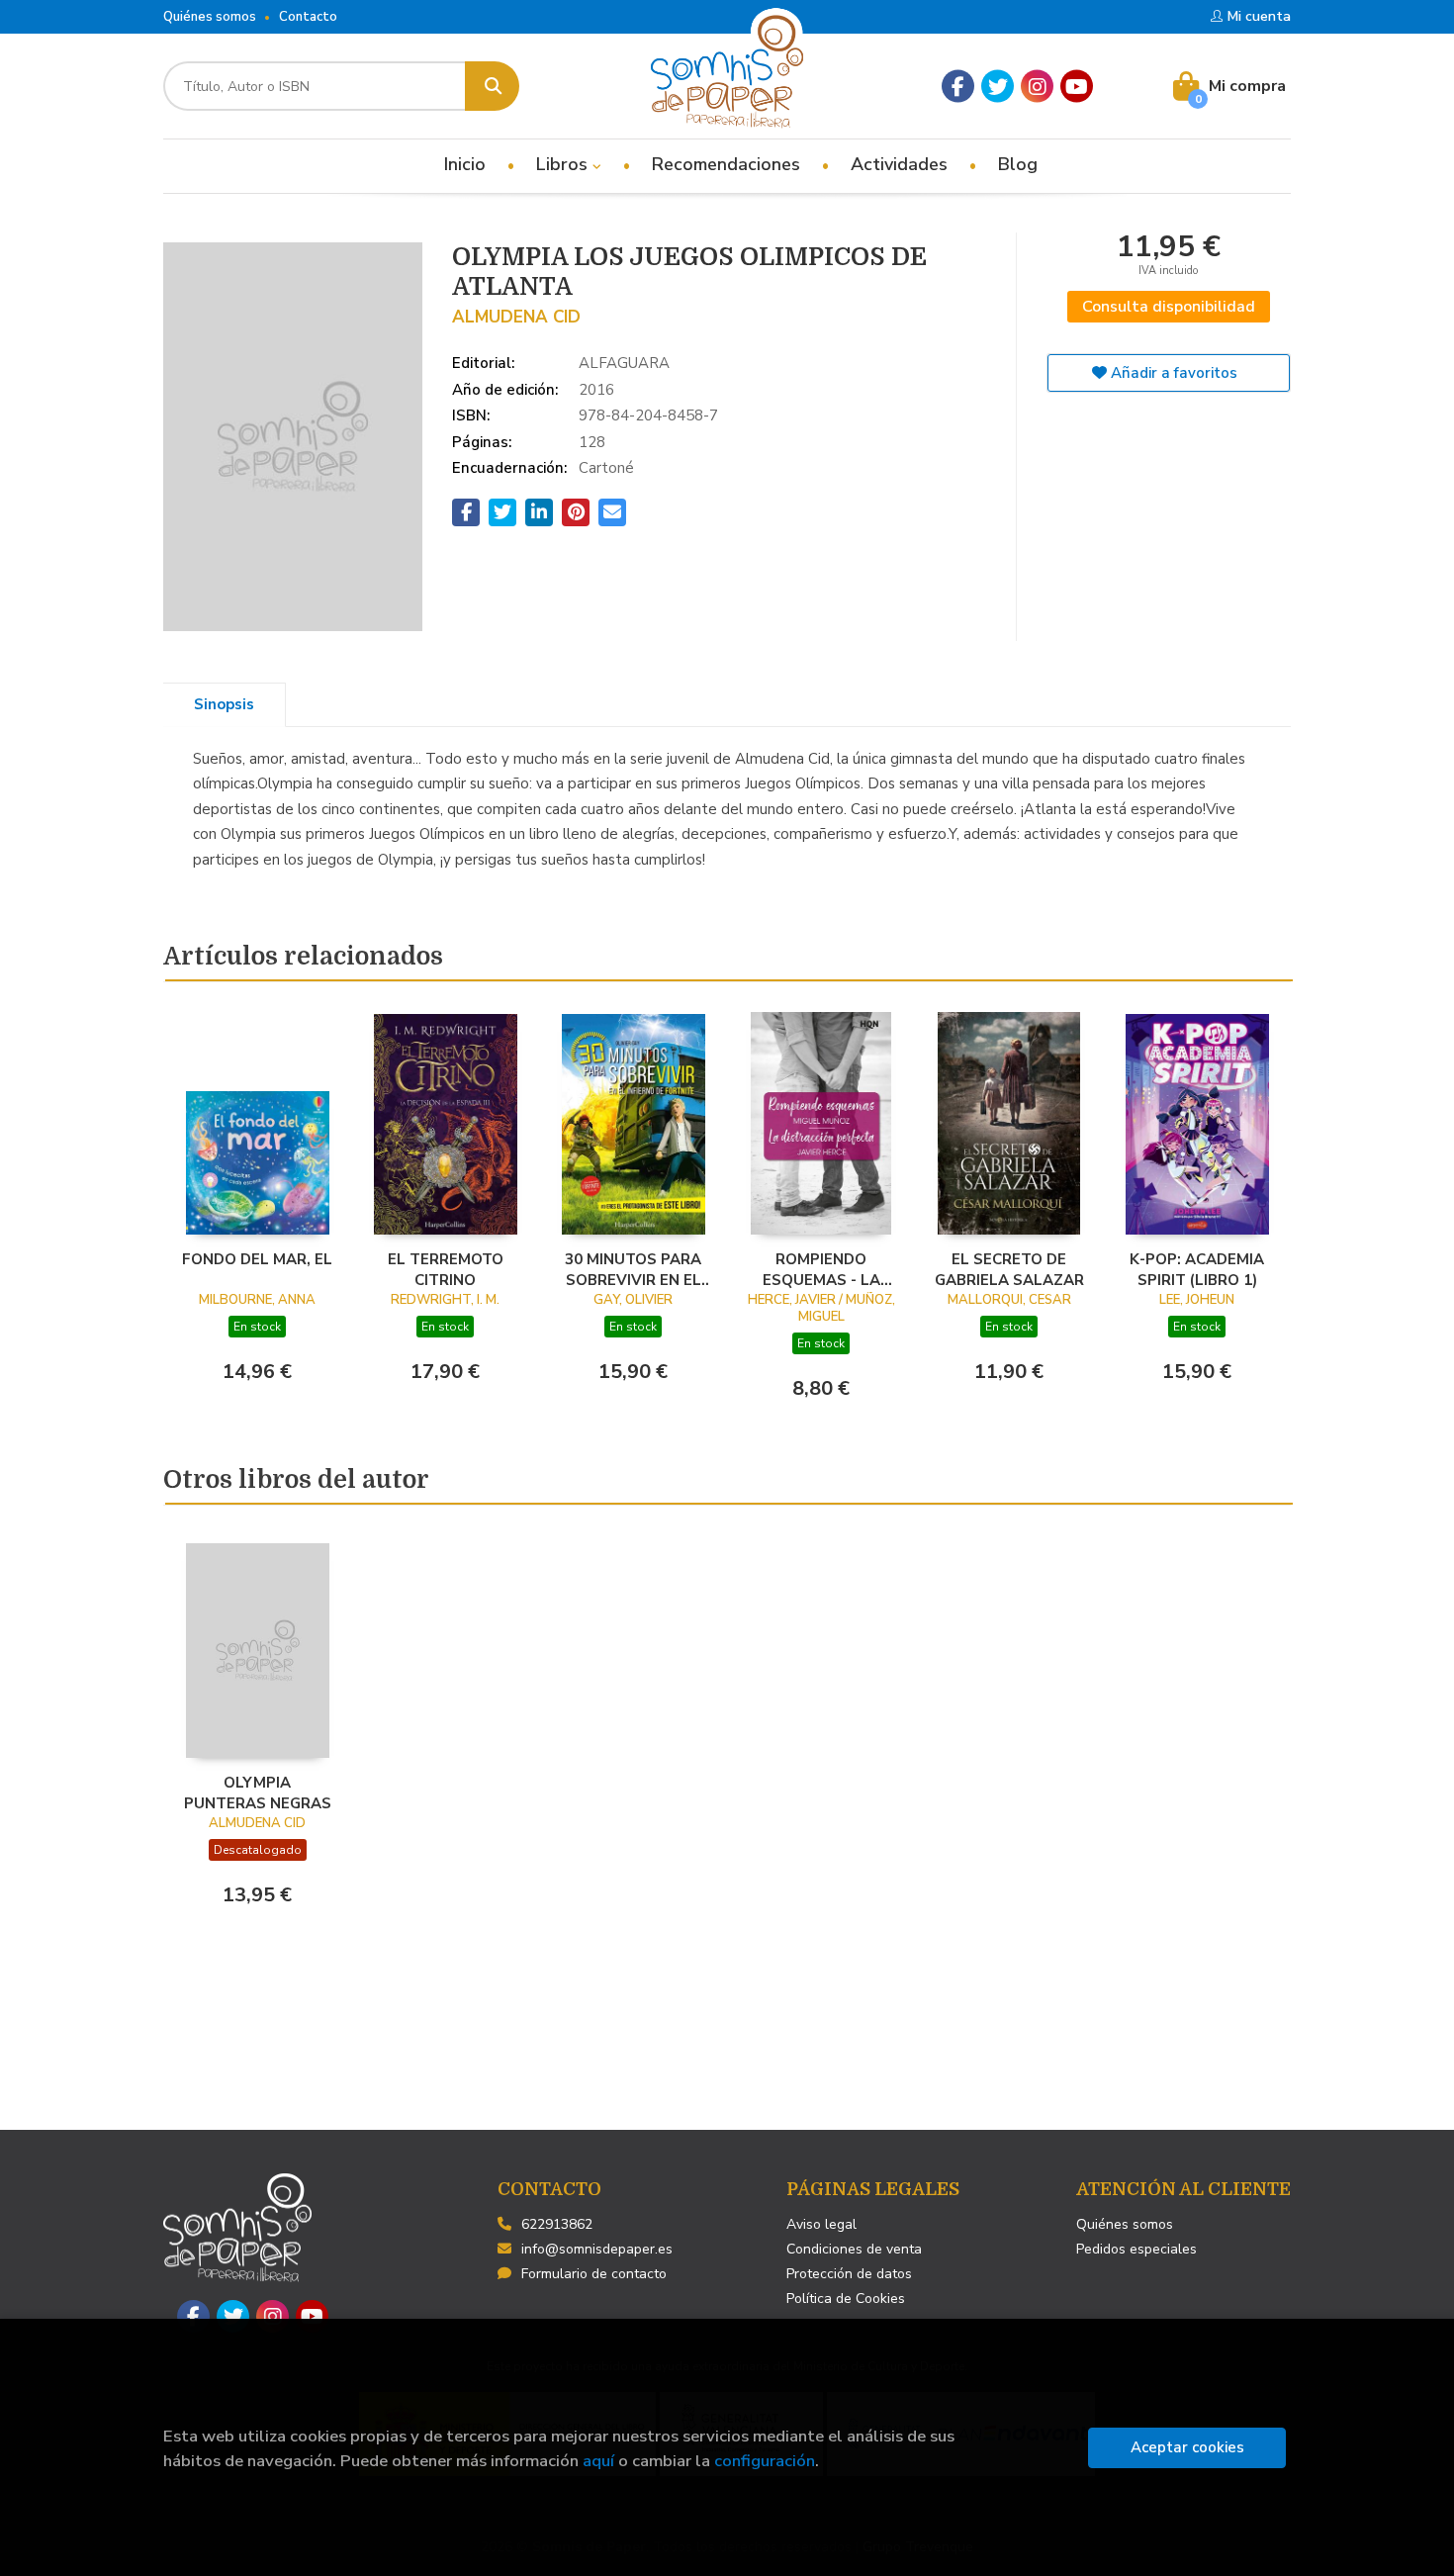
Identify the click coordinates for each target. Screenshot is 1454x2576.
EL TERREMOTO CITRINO (446, 1269)
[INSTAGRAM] (1037, 87)
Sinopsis (224, 704)
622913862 (557, 2224)
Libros (564, 164)
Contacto (308, 17)
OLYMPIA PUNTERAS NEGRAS (258, 1793)
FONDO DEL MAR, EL (257, 1259)
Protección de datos (849, 2274)
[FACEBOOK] (958, 87)
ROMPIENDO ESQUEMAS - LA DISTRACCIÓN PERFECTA (821, 1269)
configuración (765, 2461)
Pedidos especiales (1136, 2249)
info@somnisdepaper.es (597, 2249)
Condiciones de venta (854, 2249)
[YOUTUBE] (1077, 87)
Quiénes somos (210, 17)
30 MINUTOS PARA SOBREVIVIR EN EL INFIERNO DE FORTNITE (633, 1269)
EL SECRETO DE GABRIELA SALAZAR (1009, 1269)
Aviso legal (821, 2224)
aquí (598, 2461)
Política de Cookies (846, 2299)
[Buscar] (492, 86)
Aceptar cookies (1187, 2447)
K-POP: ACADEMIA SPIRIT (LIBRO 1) (1197, 1269)
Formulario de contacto (594, 2274)
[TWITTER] (998, 87)
